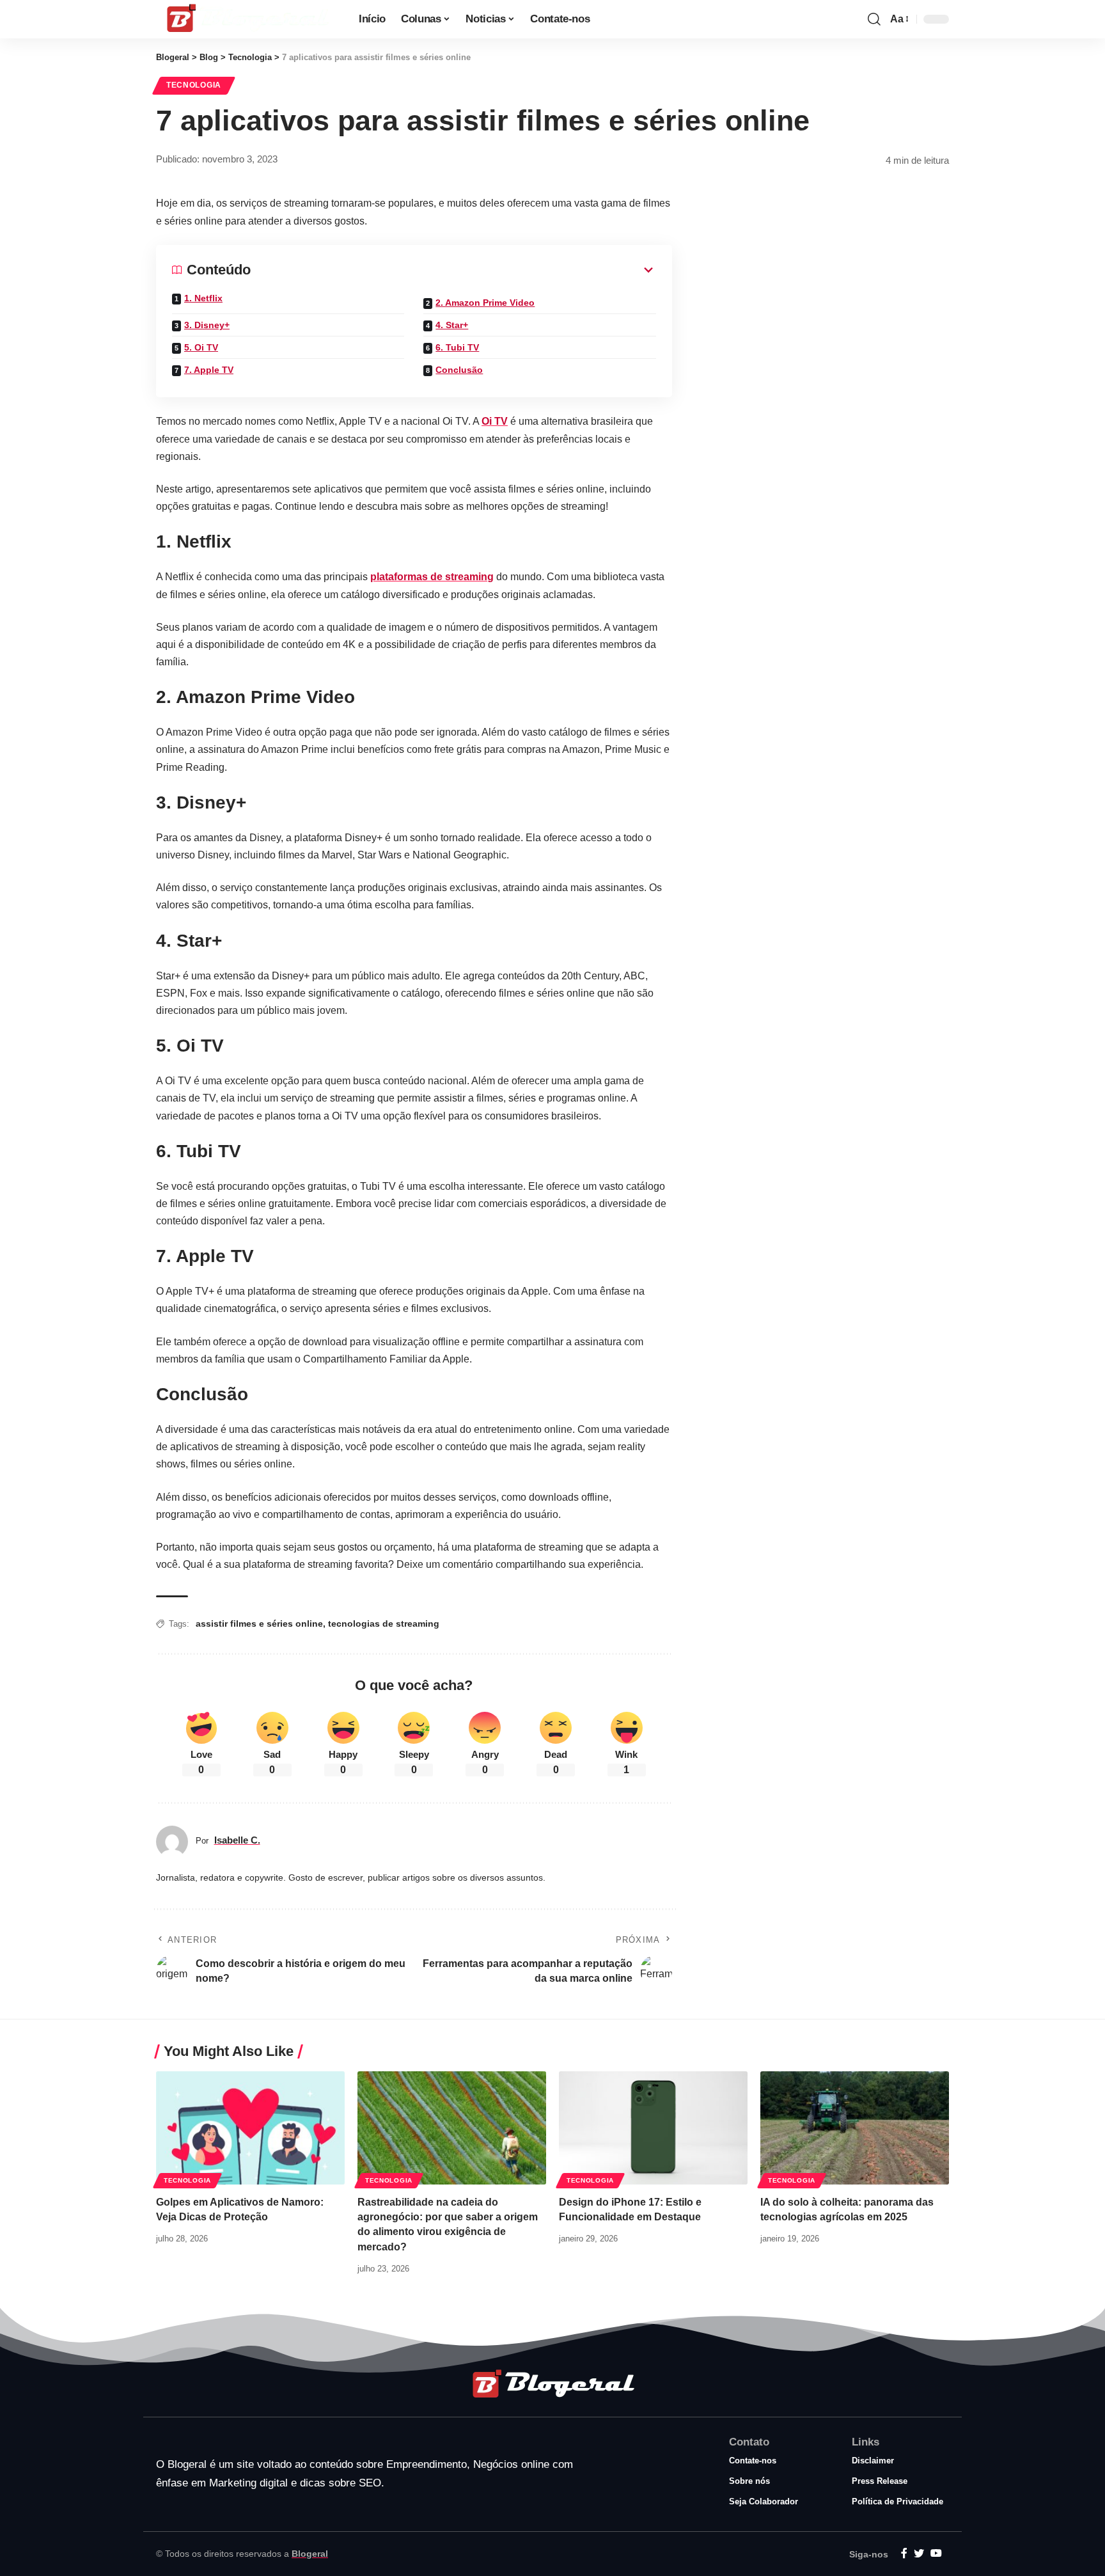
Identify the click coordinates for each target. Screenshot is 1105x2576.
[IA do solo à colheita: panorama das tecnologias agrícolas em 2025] (855, 2128)
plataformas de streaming (432, 577)
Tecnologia (194, 85)
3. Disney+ (207, 325)
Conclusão (459, 370)
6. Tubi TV (457, 347)
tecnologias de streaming (384, 1624)
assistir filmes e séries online (259, 1624)
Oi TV (495, 421)
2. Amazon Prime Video (485, 303)
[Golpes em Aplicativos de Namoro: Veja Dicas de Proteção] (250, 2128)
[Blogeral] (247, 19)
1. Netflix (203, 298)
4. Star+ (452, 325)
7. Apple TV (209, 370)
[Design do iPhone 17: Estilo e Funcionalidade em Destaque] (653, 2128)
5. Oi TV (201, 347)
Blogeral (310, 2554)
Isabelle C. (237, 1840)
